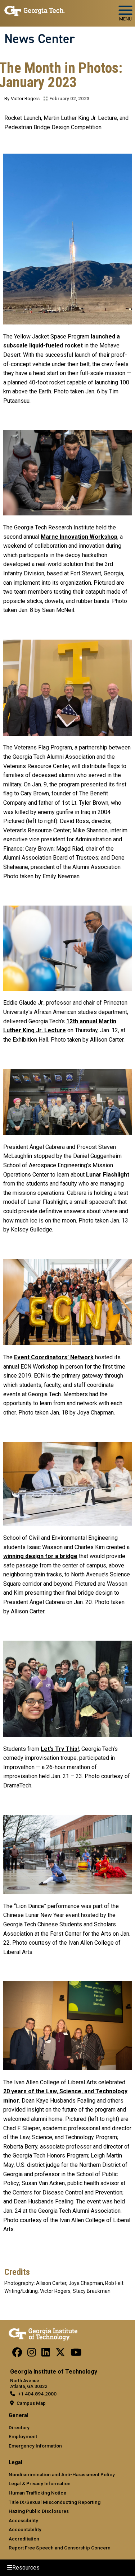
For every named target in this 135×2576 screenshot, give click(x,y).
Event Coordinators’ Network (54, 1357)
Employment (23, 2436)
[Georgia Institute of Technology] (35, 10)
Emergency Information (35, 2446)
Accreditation (24, 2539)
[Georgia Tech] (43, 2333)
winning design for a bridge (40, 1556)
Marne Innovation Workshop (79, 537)
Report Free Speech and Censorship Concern (60, 2548)
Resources (26, 2568)
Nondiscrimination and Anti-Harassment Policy (62, 2474)
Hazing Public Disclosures (39, 2511)
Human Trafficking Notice (37, 2493)
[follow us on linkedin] (46, 2354)
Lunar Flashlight (108, 1175)
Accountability (25, 2529)
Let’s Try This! (60, 1749)
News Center (40, 39)
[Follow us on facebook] (17, 2354)
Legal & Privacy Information (40, 2483)
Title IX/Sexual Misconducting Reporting (55, 2502)
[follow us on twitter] (60, 2354)
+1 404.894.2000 (37, 2394)
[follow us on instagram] (32, 2354)
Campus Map (31, 2403)
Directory (19, 2427)
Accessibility (23, 2520)
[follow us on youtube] (76, 2354)
